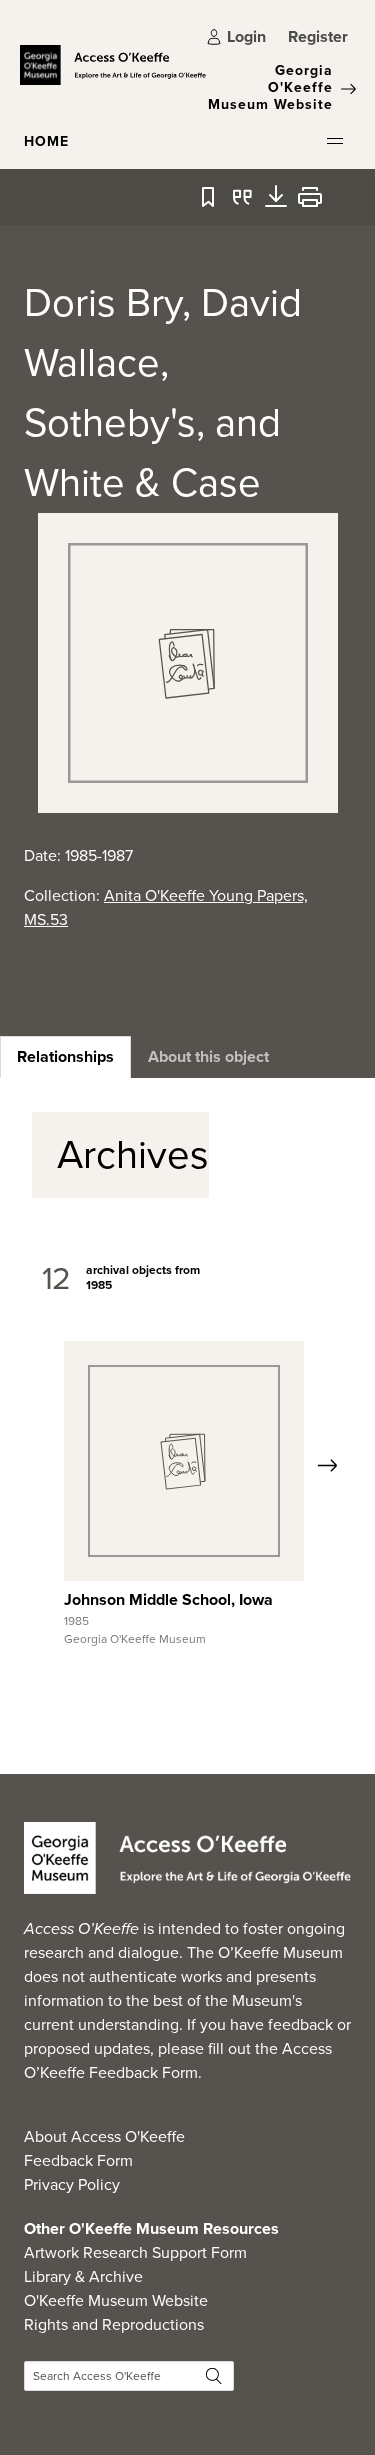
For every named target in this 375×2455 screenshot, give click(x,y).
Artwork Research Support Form (135, 2252)
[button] (335, 141)
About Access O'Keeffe (104, 2136)
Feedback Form (78, 2160)
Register (318, 36)
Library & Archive (83, 2276)
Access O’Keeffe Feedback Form (178, 2060)
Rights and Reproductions (114, 2324)
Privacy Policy (72, 2184)
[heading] (65, 1057)
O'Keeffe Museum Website (116, 2300)
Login (246, 36)
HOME (46, 141)
